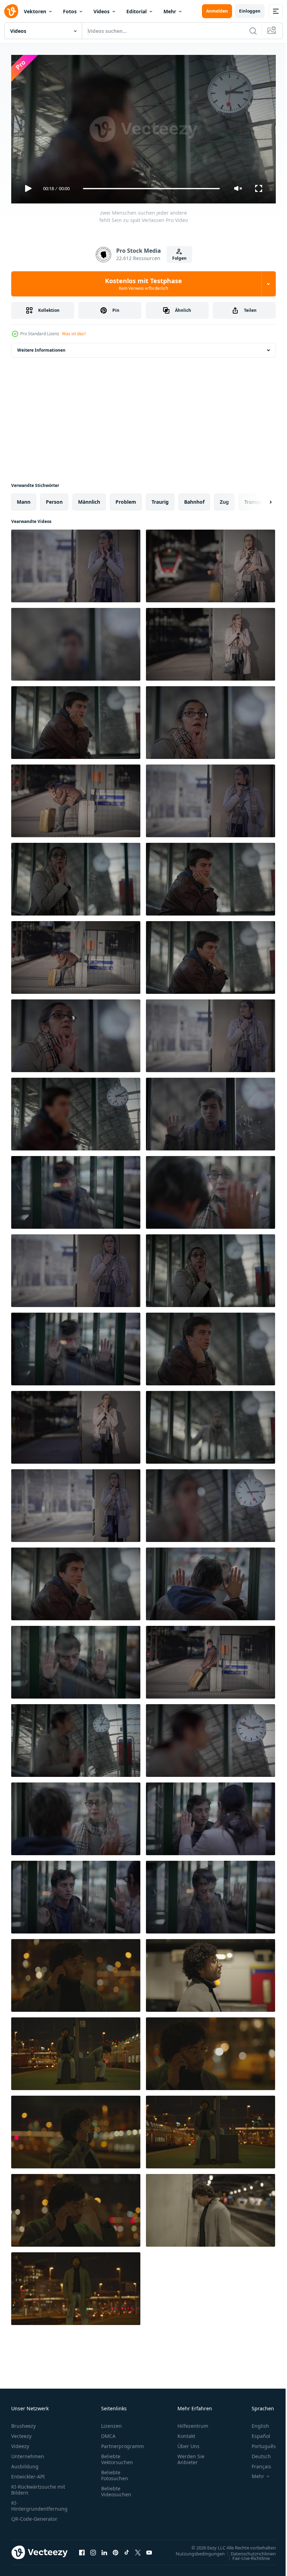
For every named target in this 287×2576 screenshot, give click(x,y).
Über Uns (188, 2443)
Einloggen (250, 11)
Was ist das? (74, 334)
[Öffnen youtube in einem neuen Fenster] (149, 2549)
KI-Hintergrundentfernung (39, 2503)
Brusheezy (23, 2423)
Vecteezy (21, 2433)
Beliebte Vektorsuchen (117, 2456)
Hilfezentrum (193, 2423)
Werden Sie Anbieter (191, 2456)
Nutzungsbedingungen (195, 2550)
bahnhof (194, 499)
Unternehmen (28, 2453)
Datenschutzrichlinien (248, 2550)
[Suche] (253, 31)
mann (24, 499)
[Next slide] (259, 499)
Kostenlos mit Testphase (143, 284)
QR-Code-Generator (34, 2516)
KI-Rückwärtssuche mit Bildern (38, 2487)
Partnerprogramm (122, 2443)
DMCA (108, 2433)
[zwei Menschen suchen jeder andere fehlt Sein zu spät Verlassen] (76, 563)
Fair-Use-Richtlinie (246, 2555)
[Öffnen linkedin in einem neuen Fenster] (104, 2549)
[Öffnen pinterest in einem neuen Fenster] (115, 2549)
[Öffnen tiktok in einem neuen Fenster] (127, 2549)
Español (256, 2433)
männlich (89, 499)
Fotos (70, 11)
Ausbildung (25, 2463)
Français (256, 2463)
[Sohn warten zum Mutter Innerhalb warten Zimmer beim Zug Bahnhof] (76, 1190)
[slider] (152, 189)
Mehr (170, 11)
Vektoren (35, 11)
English (255, 2423)
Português (258, 2443)
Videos (101, 11)
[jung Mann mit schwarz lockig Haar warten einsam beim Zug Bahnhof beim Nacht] (76, 1973)
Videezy (20, 2443)
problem (126, 499)
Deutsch (256, 2453)
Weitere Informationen (41, 347)
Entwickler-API (28, 2473)
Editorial (136, 11)
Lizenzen (111, 2423)
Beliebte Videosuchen (116, 2488)
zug (224, 499)
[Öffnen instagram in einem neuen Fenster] (93, 2549)
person (54, 499)
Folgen (179, 258)
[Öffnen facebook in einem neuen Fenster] (82, 2549)
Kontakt (186, 2433)
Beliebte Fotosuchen (115, 2472)
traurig (160, 499)
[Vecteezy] (11, 11)
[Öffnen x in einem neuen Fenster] (138, 2549)
